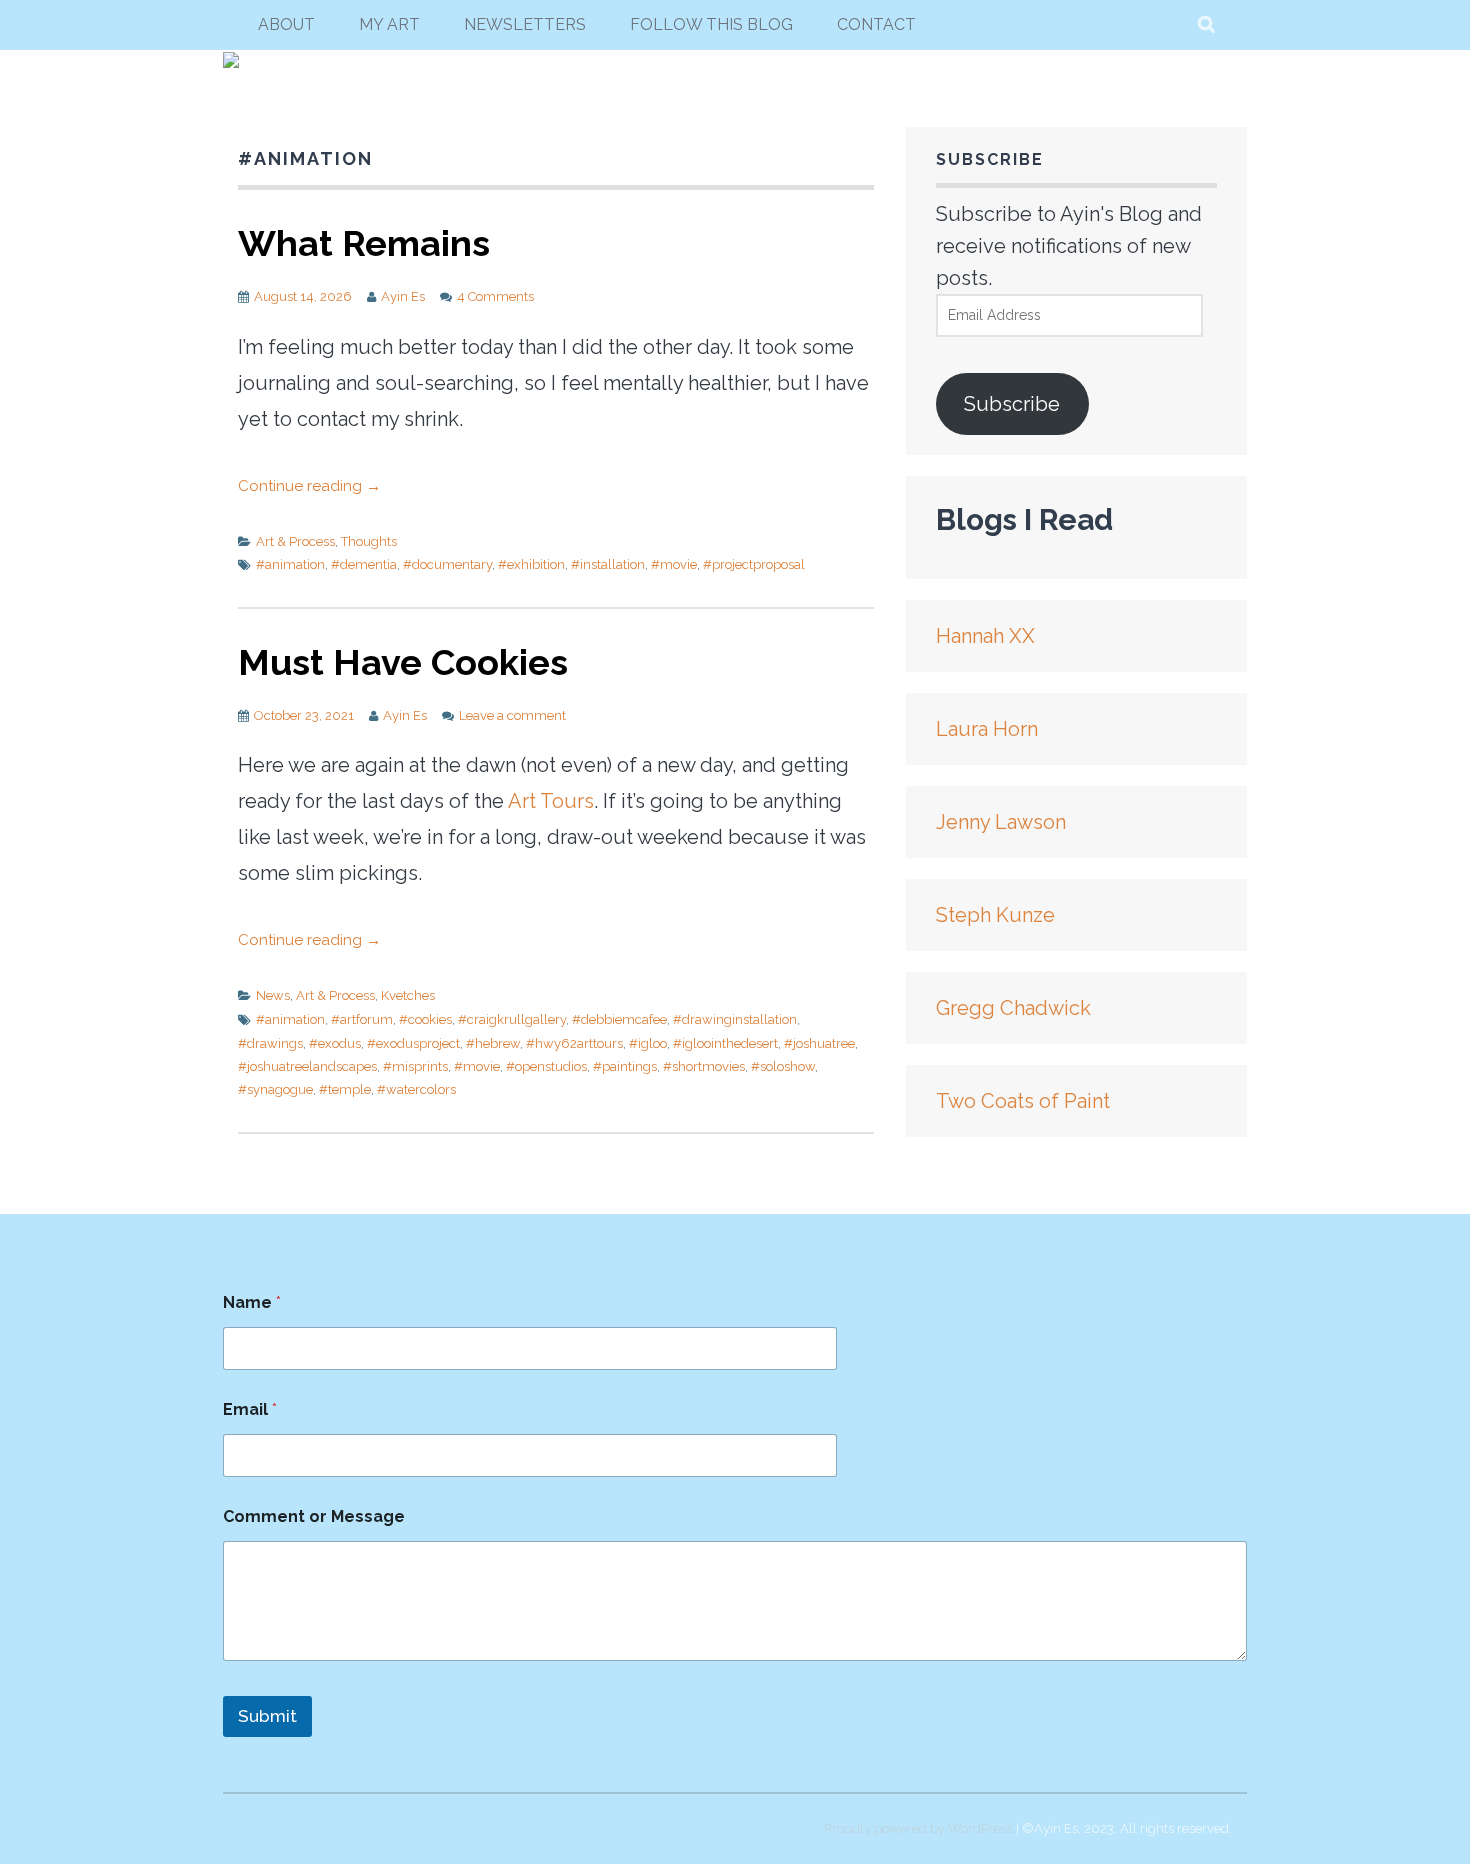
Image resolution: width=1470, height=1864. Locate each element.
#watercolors (416, 1089)
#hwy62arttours (574, 1043)
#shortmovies (704, 1066)
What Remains (364, 243)
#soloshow (783, 1066)
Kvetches (408, 995)
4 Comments (495, 296)
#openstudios (546, 1066)
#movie (674, 564)
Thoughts (369, 541)
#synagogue (275, 1089)
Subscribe (1012, 404)
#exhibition (531, 564)
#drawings (270, 1043)
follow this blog (711, 24)
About (286, 24)
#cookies (425, 1019)
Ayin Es (403, 296)
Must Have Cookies (403, 662)
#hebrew (493, 1043)
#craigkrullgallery (512, 1019)
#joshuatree (819, 1043)
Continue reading (309, 486)
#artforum (362, 1019)
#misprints (415, 1066)
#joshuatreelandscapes (307, 1066)
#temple (345, 1089)
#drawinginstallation (735, 1019)
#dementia (364, 564)
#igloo (648, 1043)
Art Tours (551, 801)
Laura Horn (987, 729)
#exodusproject (413, 1043)
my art (389, 24)
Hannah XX (985, 636)
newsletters (525, 24)
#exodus (335, 1043)
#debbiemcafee (619, 1019)
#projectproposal (754, 564)
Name (252, 1302)
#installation (608, 564)
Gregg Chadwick (1013, 1008)
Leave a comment (512, 715)
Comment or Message (314, 1516)
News (273, 995)
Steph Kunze (995, 915)
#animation (290, 564)
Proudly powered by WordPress (918, 1828)
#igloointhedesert (725, 1043)
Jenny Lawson (1001, 822)
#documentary (447, 564)
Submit (267, 1716)
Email (250, 1409)
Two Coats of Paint (1023, 1101)
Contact (876, 24)
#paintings (625, 1066)
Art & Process (295, 541)
